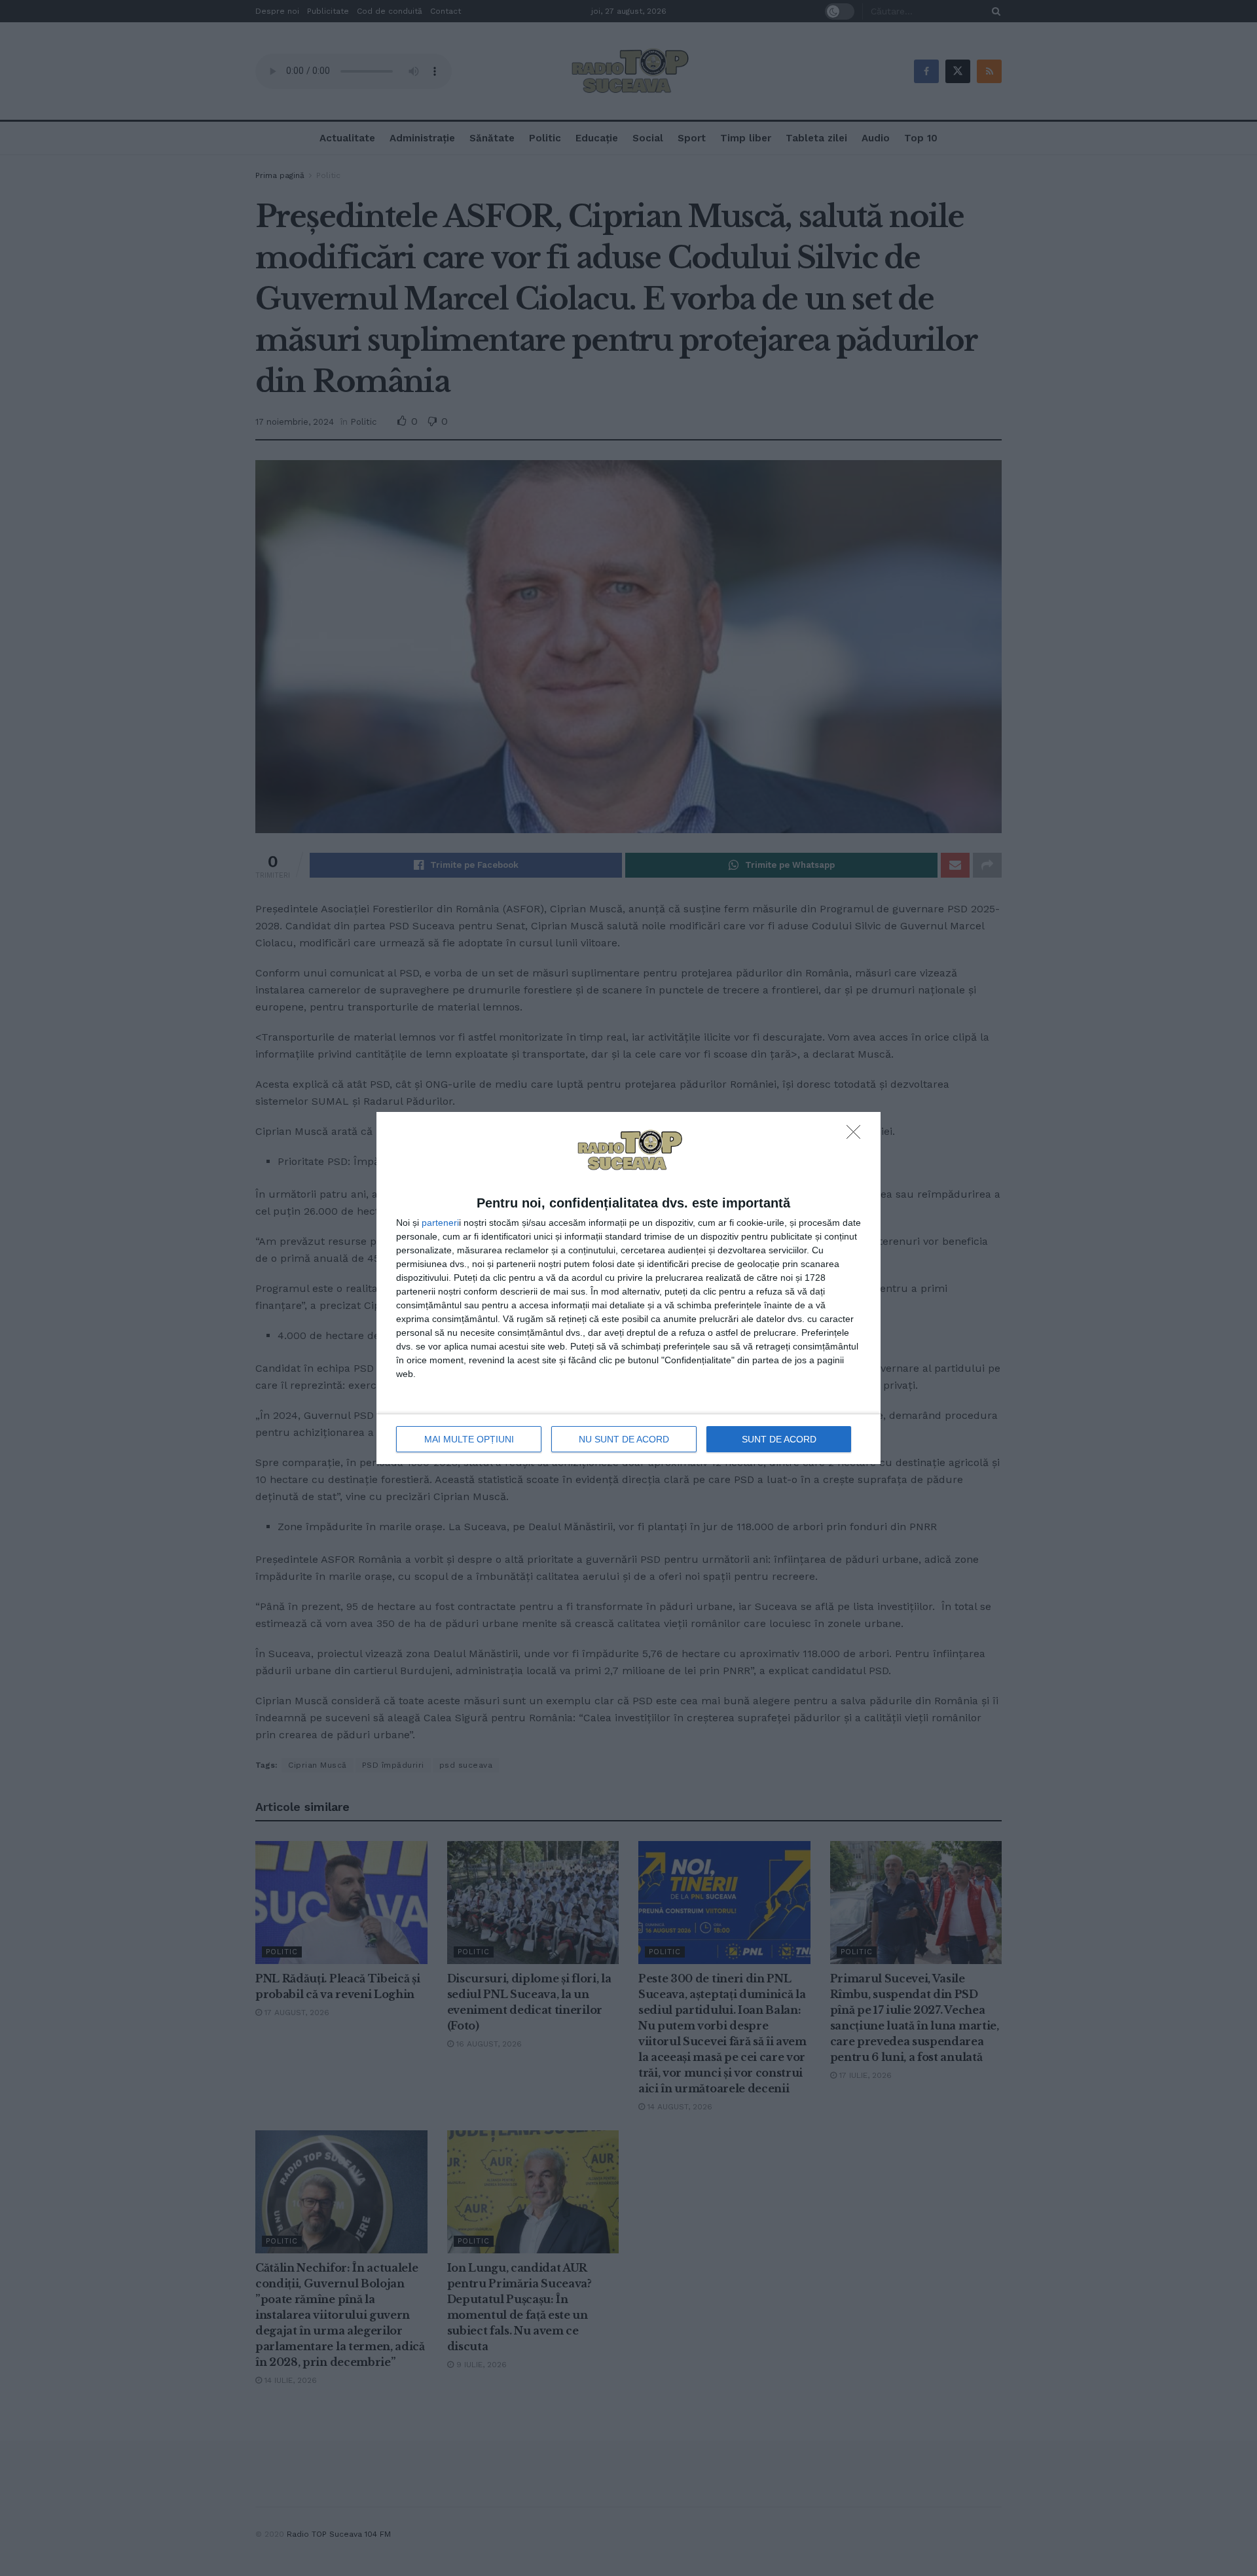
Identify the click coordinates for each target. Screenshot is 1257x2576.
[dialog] (628, 1288)
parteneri (440, 1223)
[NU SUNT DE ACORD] (857, 1136)
